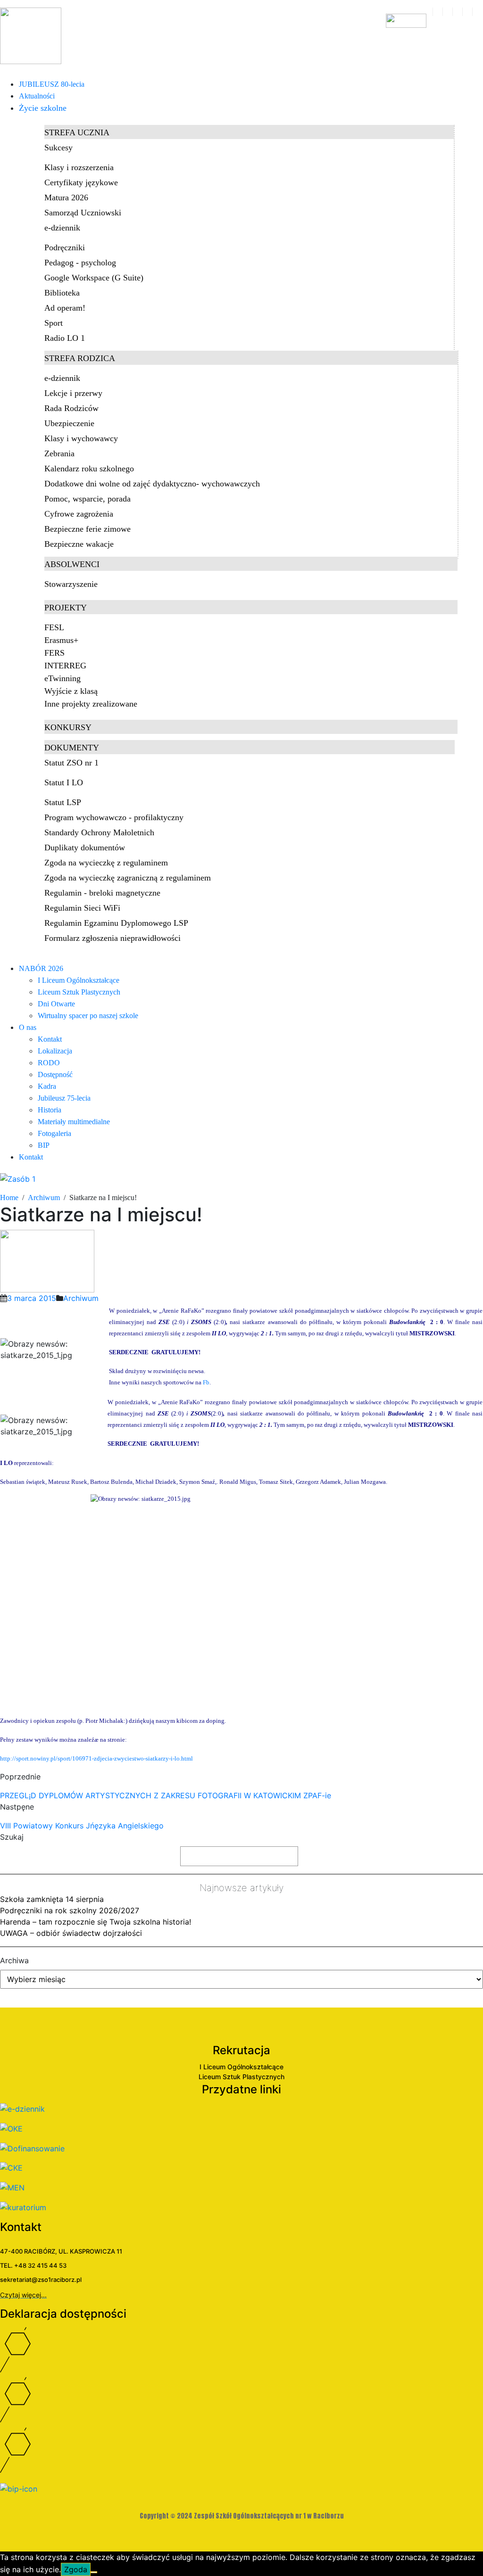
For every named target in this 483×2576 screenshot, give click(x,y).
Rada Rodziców (71, 408)
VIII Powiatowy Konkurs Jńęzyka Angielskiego (82, 1826)
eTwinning (62, 678)
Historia (50, 1110)
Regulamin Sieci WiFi (82, 908)
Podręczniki (65, 247)
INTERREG (65, 666)
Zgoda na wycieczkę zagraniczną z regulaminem (128, 878)
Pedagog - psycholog (80, 263)
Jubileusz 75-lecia (64, 1098)
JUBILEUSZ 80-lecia (52, 84)
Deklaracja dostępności (63, 2314)
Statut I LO (64, 782)
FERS (54, 653)
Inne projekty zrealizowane (91, 704)
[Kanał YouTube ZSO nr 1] (241, 2402)
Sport (54, 323)
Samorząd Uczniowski (83, 213)
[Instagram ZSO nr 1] (241, 2453)
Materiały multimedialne (74, 1122)
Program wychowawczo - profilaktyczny (114, 817)
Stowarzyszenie (71, 584)
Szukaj (12, 1837)
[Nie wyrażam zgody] (94, 2572)
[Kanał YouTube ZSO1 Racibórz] (467, 12)
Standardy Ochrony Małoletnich (99, 832)
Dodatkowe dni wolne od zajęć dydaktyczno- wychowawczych (152, 484)
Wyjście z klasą (71, 691)
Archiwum (81, 1298)
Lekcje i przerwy (73, 393)
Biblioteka (62, 293)
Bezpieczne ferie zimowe (87, 529)
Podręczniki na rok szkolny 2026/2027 (70, 1910)
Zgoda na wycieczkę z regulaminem (106, 863)
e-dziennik (62, 228)
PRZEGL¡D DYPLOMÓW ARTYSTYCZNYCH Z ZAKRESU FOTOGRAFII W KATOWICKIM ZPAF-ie (166, 1795)
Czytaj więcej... (23, 2295)
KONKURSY (68, 727)
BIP (44, 1145)
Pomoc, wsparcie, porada (87, 499)
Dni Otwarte (56, 1004)
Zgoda (76, 2569)
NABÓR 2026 (41, 968)
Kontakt (50, 1039)
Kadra (47, 1086)
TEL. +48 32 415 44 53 (33, 2265)
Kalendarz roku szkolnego (89, 469)
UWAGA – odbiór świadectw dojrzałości (71, 1933)
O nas (28, 1027)
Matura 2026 (66, 198)
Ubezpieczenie (69, 423)
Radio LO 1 (65, 338)
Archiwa (14, 1960)
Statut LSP (63, 802)
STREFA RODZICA (80, 358)
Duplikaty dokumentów (85, 848)
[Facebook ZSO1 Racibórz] (457, 12)
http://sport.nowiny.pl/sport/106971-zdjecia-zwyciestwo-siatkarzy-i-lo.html (96, 1758)
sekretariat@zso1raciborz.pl (41, 2280)
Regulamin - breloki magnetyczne (102, 893)
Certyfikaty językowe (81, 182)
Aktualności (37, 96)
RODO (49, 1063)
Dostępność (55, 1074)
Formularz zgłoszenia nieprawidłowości (112, 938)
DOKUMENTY (72, 748)
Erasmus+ (61, 640)
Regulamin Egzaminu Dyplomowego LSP (116, 923)
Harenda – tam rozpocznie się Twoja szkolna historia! (96, 1922)
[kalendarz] (437, 12)
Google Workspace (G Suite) (94, 278)
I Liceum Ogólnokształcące (79, 980)
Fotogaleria (54, 1133)
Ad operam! (65, 308)
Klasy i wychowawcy (81, 438)
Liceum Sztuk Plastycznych (79, 992)
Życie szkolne (43, 108)
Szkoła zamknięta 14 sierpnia (52, 1899)
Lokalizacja (55, 1051)
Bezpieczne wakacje (79, 544)
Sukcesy (58, 148)
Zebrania (59, 453)
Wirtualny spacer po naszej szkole (88, 1016)
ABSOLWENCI (72, 564)
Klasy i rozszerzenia (79, 167)
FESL (54, 627)
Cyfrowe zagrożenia (79, 514)
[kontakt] (447, 12)
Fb (206, 1382)
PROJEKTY (66, 608)
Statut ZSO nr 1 (71, 763)
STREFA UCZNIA (77, 132)
